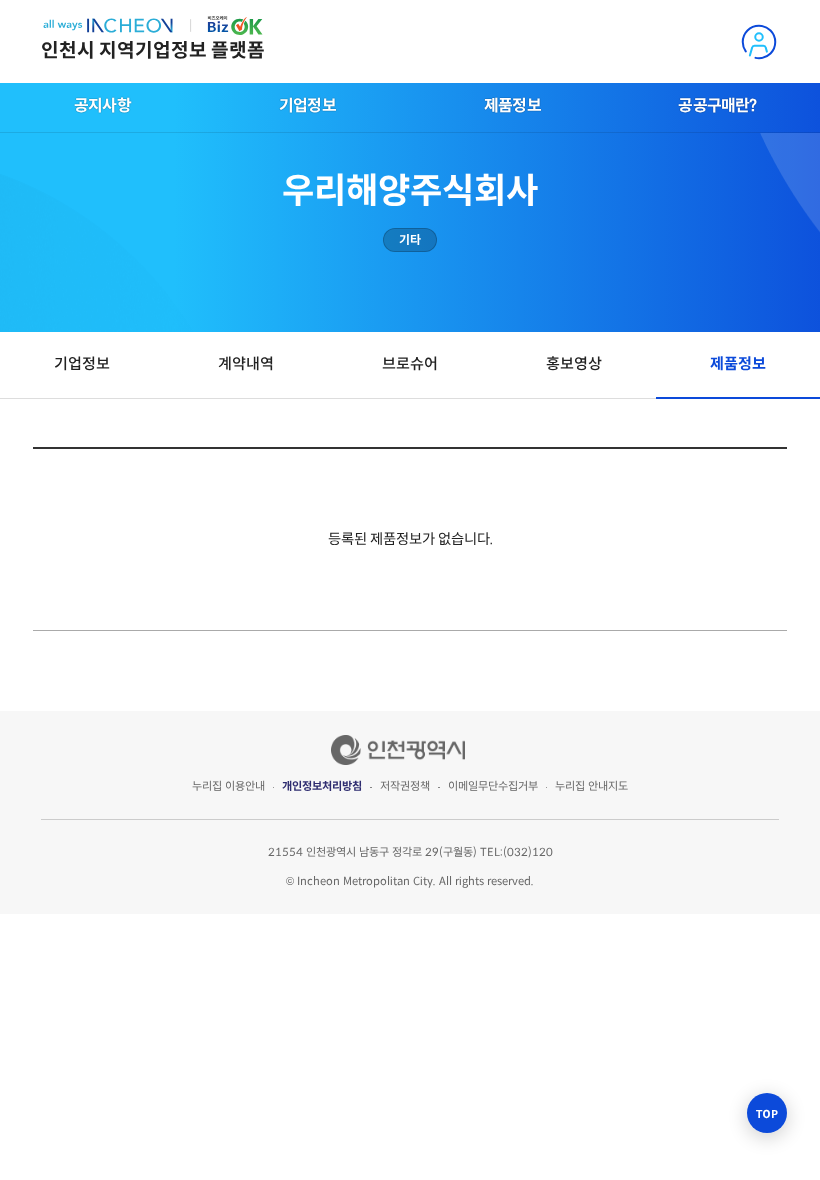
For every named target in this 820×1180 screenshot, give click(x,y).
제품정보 (512, 105)
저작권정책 (405, 786)
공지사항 (102, 105)
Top (767, 1113)
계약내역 (246, 363)
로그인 (758, 42)
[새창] (398, 750)
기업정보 (307, 105)
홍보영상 (574, 363)
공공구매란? (717, 105)
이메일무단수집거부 (493, 786)
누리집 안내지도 (591, 786)
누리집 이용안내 (228, 786)
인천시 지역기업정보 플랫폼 (153, 50)
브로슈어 (410, 363)
